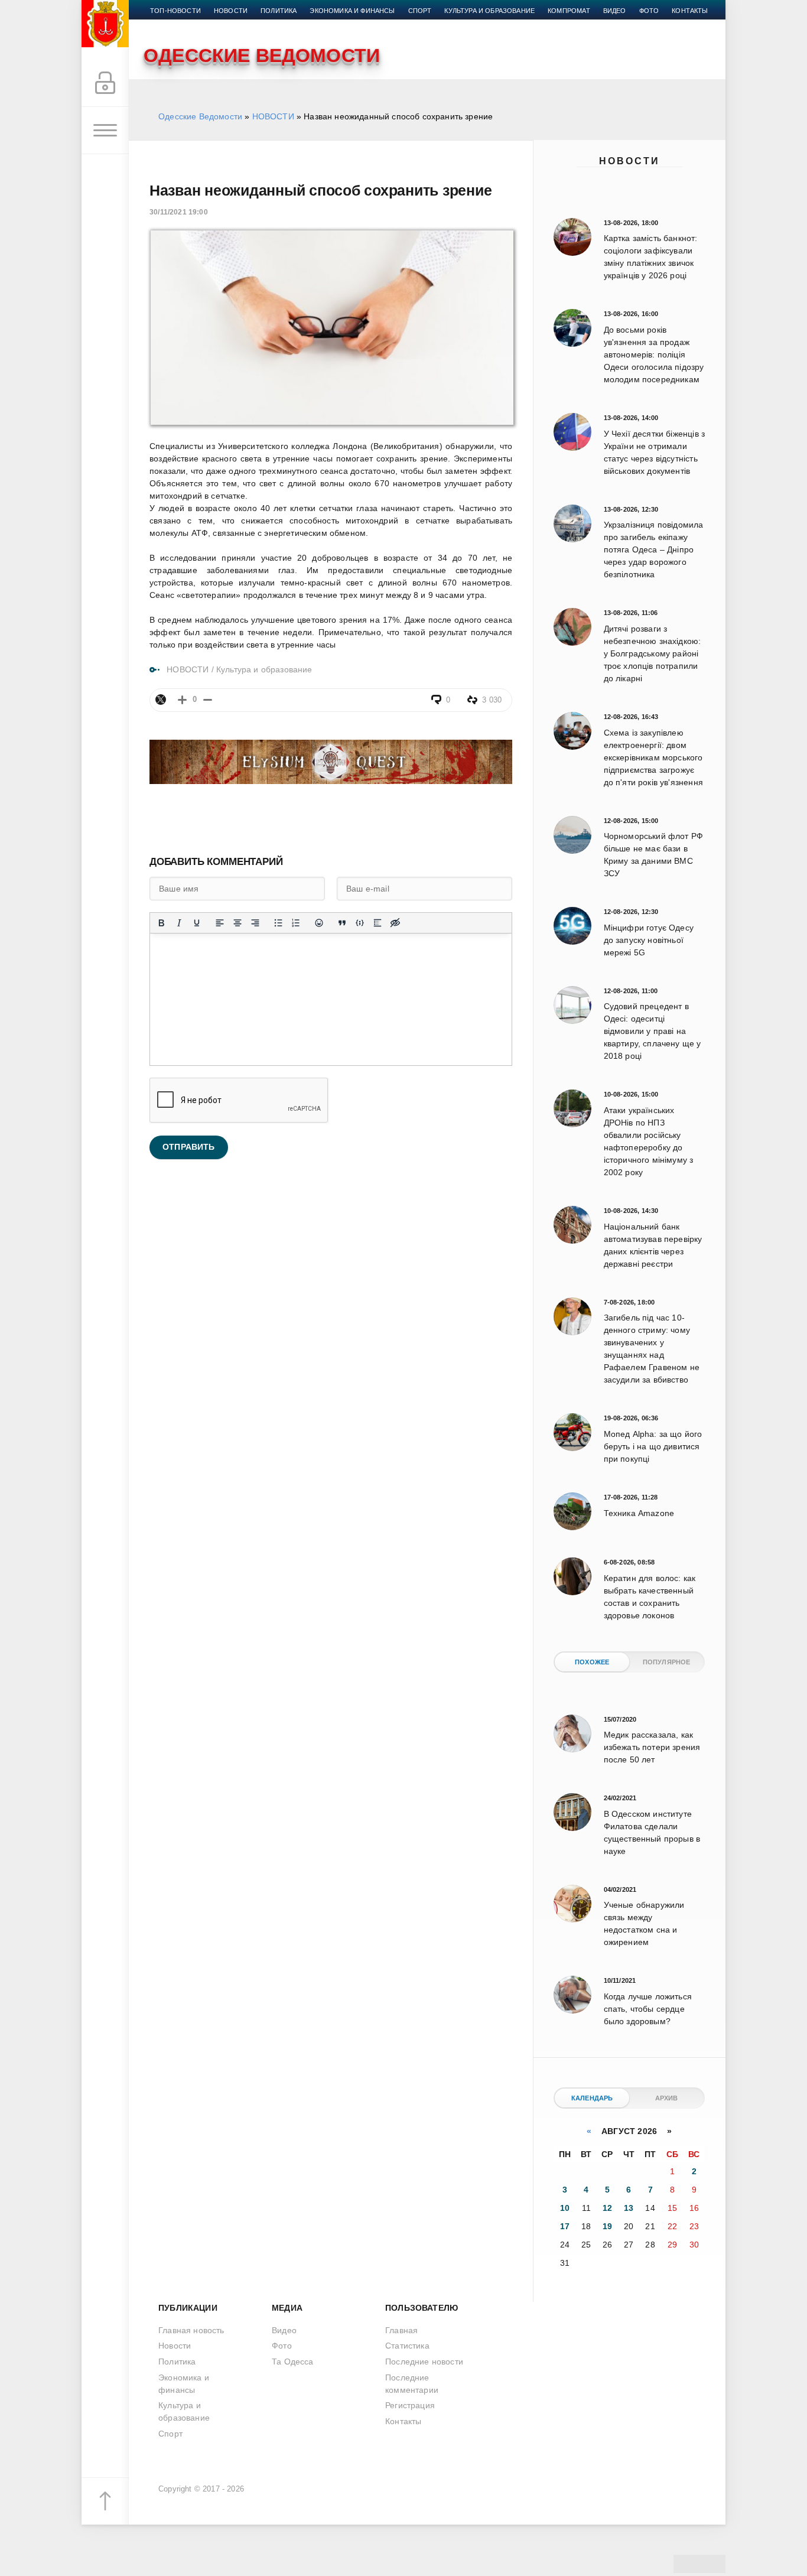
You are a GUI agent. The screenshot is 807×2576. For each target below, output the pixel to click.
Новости (629, 161)
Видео (615, 11)
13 (629, 2208)
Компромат (569, 11)
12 (607, 2208)
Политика (279, 11)
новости (231, 11)
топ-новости (175, 11)
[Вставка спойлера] (378, 923)
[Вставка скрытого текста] (395, 923)
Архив (667, 2098)
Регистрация (410, 2405)
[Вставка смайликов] (319, 923)
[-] (208, 700)
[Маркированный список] (278, 923)
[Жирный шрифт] (161, 923)
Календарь (592, 2098)
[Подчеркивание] (197, 923)
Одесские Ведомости (200, 116)
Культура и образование (489, 11)
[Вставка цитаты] (342, 923)
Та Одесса (293, 2362)
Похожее (592, 1662)
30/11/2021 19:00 (179, 212)
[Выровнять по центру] (237, 923)
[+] (182, 700)
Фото (649, 11)
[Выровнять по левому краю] (220, 923)
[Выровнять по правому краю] (255, 923)
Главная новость (191, 2330)
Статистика (407, 2346)
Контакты (690, 11)
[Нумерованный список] (296, 923)
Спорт (420, 11)
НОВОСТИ (273, 116)
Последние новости (424, 2362)
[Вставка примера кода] (360, 923)
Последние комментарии (412, 2384)
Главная (401, 2330)
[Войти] (105, 83)
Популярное (667, 1662)
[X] (161, 700)
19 (607, 2226)
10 (565, 2208)
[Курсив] (179, 923)
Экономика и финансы (352, 11)
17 (565, 2226)
